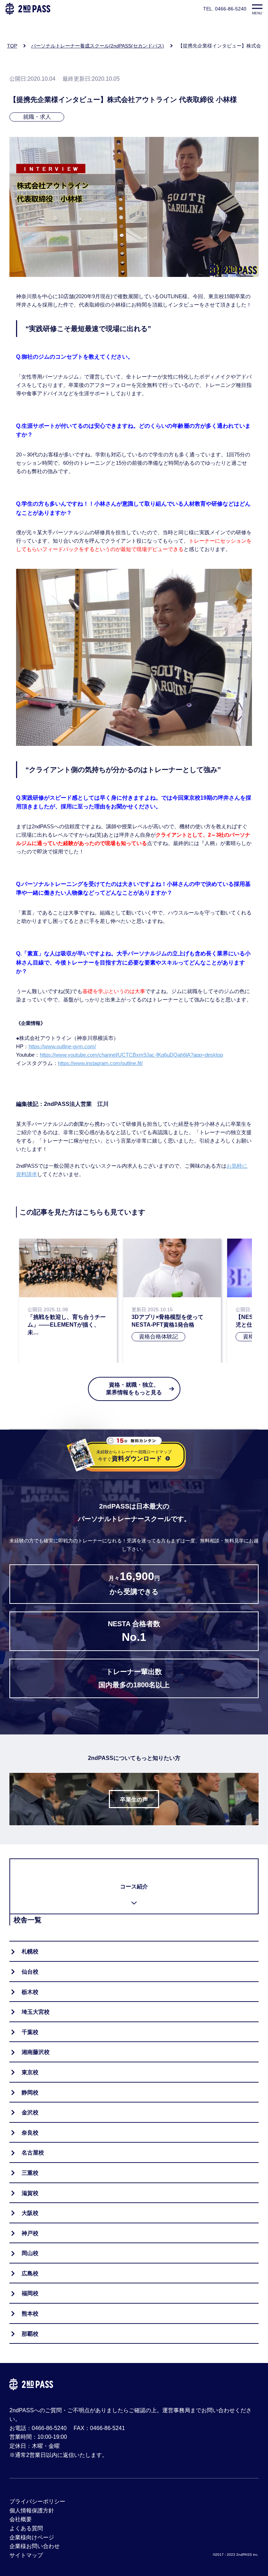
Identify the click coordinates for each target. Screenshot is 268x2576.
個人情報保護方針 (32, 2511)
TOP (12, 46)
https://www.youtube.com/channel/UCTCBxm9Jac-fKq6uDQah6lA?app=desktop (131, 1055)
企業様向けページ (32, 2537)
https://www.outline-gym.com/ (62, 1046)
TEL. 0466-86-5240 (225, 9)
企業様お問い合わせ (35, 2546)
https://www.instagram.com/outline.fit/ (100, 1063)
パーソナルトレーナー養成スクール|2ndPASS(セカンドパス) (98, 46)
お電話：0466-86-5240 (38, 2428)
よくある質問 (26, 2528)
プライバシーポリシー (37, 2501)
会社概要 (21, 2519)
